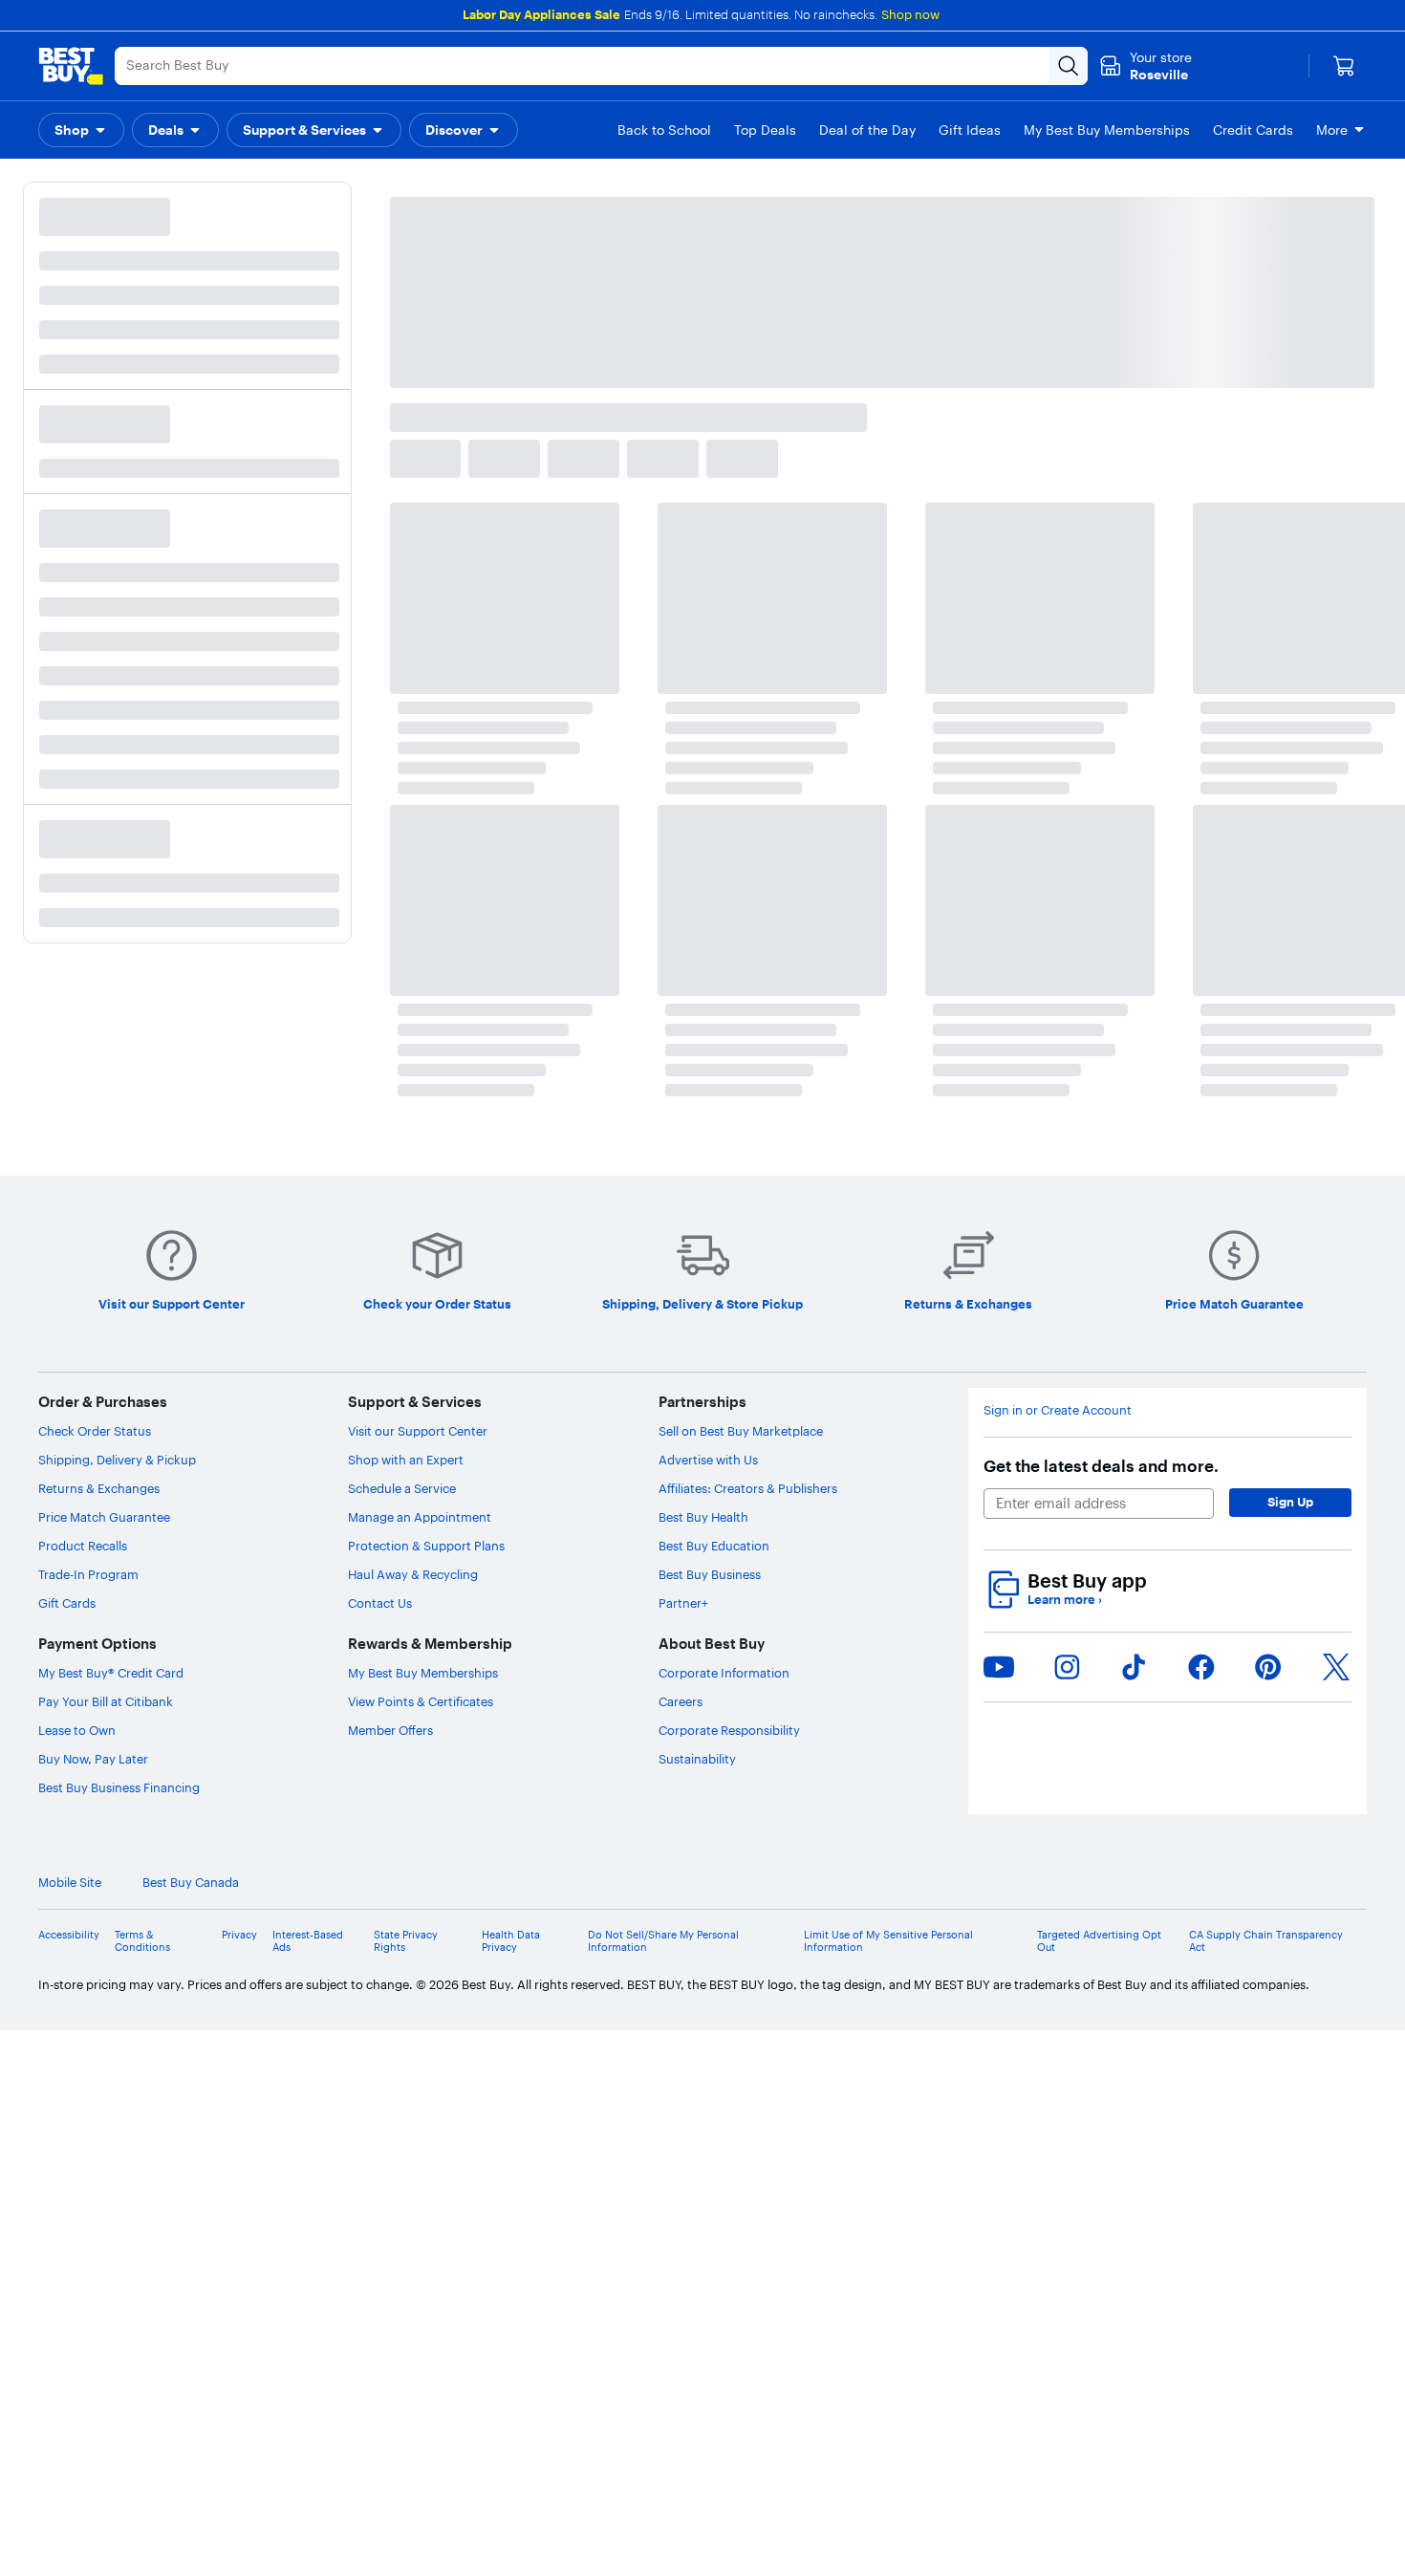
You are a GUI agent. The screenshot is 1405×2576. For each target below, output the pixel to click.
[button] (81, 130)
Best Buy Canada (1319, 1883)
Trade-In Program (88, 1574)
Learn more (1065, 1600)
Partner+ (683, 1603)
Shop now (910, 14)
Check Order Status (95, 1431)
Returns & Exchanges (99, 1488)
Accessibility (69, 1935)
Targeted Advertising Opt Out (1099, 1941)
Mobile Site (1198, 1883)
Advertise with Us (708, 1460)
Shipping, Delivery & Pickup (117, 1460)
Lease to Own (77, 1730)
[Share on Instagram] (1067, 1667)
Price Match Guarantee (104, 1517)
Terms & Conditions (142, 1941)
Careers (681, 1701)
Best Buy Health (703, 1517)
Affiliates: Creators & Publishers (748, 1488)
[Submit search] (1069, 66)
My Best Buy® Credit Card (111, 1673)
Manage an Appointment (420, 1517)
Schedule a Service (402, 1488)
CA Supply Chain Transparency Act (1266, 1941)
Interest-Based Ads (308, 1941)
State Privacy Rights (406, 1941)
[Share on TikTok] (1134, 1667)
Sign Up (1290, 1502)
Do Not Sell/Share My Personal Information (663, 1941)
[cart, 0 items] (1344, 66)
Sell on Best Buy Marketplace (741, 1431)
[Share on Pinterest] (1268, 1667)
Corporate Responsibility (729, 1730)
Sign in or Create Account (1058, 1410)
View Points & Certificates (421, 1701)
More (1332, 130)
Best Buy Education (714, 1546)
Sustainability (697, 1759)
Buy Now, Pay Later (93, 1759)
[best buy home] (71, 66)
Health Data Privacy (511, 1941)
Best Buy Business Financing (119, 1787)
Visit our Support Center (418, 1431)
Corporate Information (724, 1673)
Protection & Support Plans (426, 1546)
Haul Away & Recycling (413, 1574)
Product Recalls (83, 1546)
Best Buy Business (710, 1574)
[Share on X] (1336, 1667)
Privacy (239, 1935)
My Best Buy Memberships (423, 1673)
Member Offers (390, 1730)
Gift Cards (67, 1603)
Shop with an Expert (406, 1460)
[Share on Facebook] (1201, 1667)
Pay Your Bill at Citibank (106, 1701)
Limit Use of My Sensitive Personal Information (888, 1941)
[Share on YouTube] (999, 1667)
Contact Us (380, 1603)
